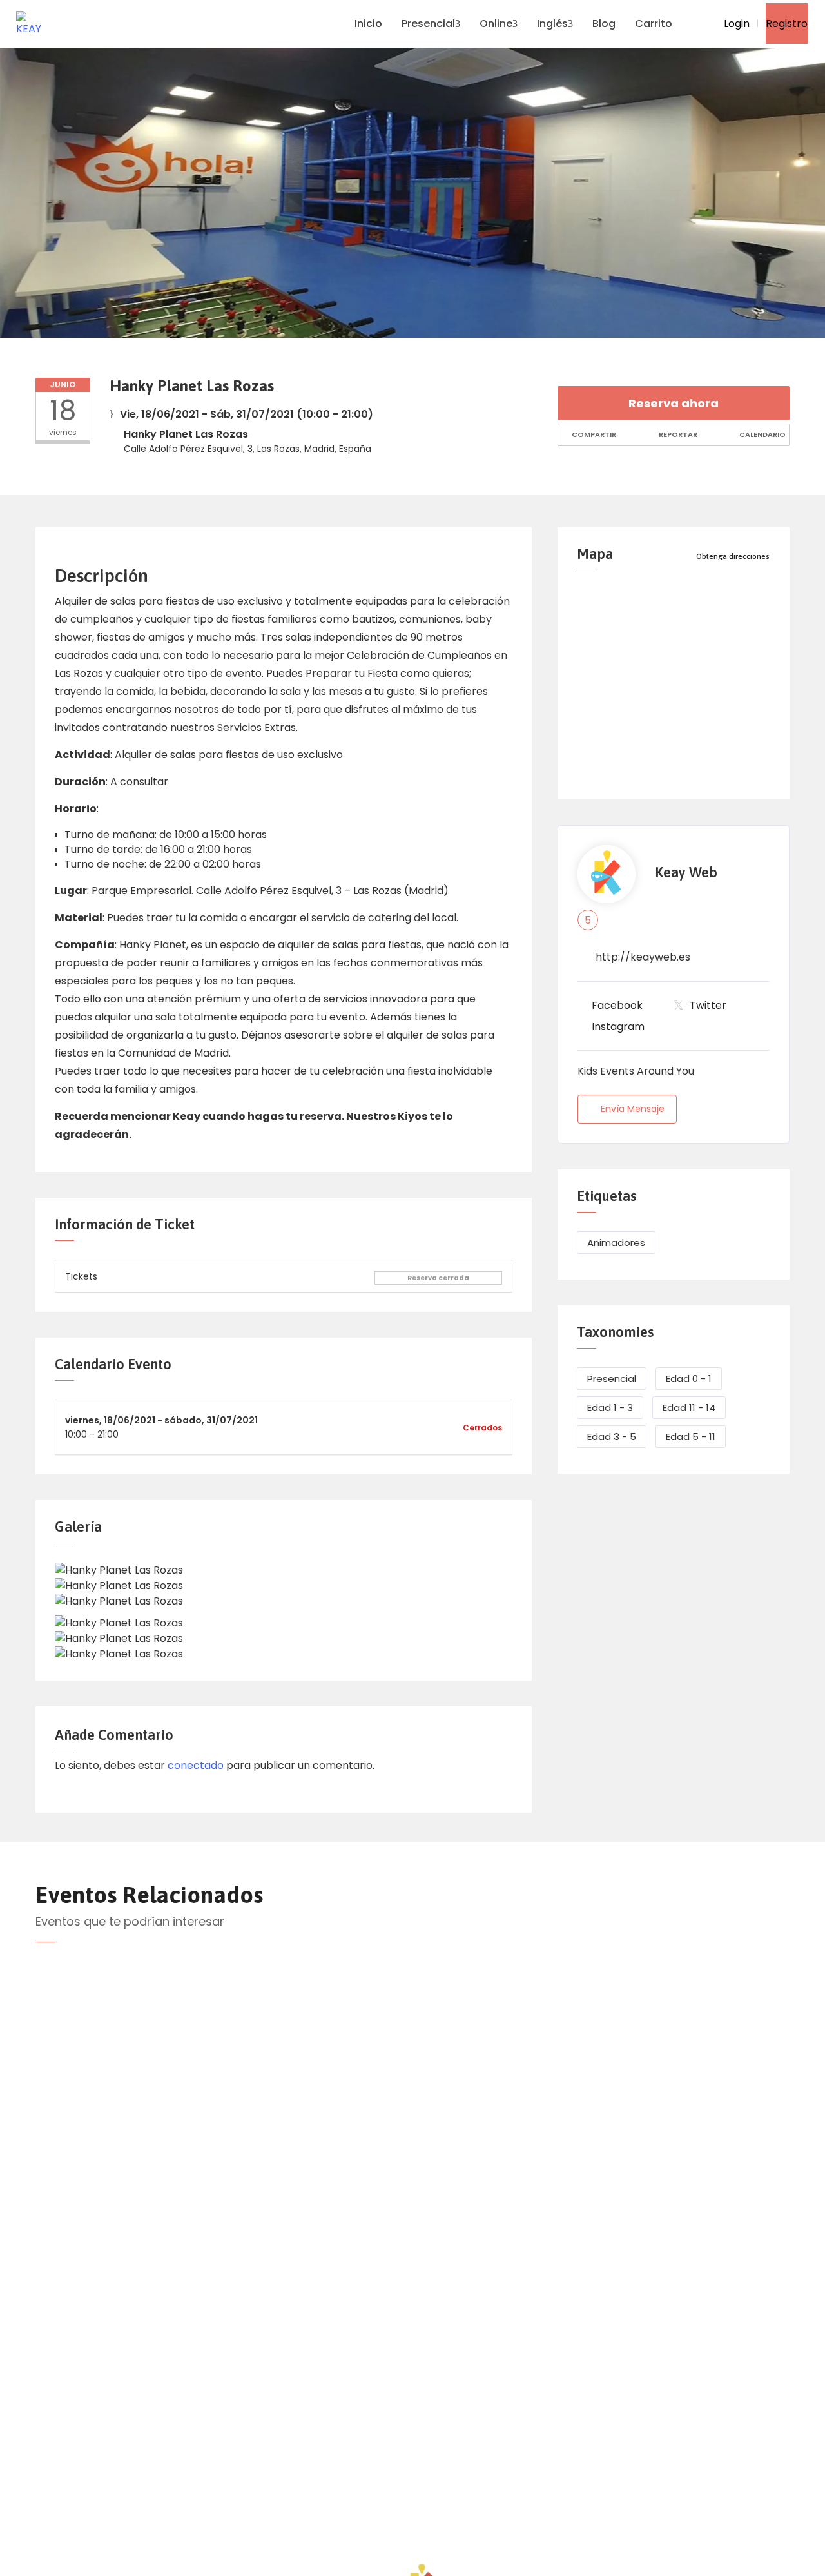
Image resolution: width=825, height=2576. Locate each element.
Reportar (677, 434)
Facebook (617, 1005)
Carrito (654, 24)
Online (496, 24)
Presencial (428, 24)
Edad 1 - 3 (610, 1408)
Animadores (616, 1243)
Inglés (552, 24)
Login (735, 24)
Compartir (593, 434)
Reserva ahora (674, 403)
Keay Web (686, 873)
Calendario (762, 434)
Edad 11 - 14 (689, 1408)
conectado (196, 1765)
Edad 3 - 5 (612, 1437)
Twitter (708, 1005)
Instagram (618, 1027)
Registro (787, 24)
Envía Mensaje (633, 1109)
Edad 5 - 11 (691, 1437)
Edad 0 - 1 (689, 1379)
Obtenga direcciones (733, 556)
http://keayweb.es (643, 957)
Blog (604, 24)
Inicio (368, 24)
